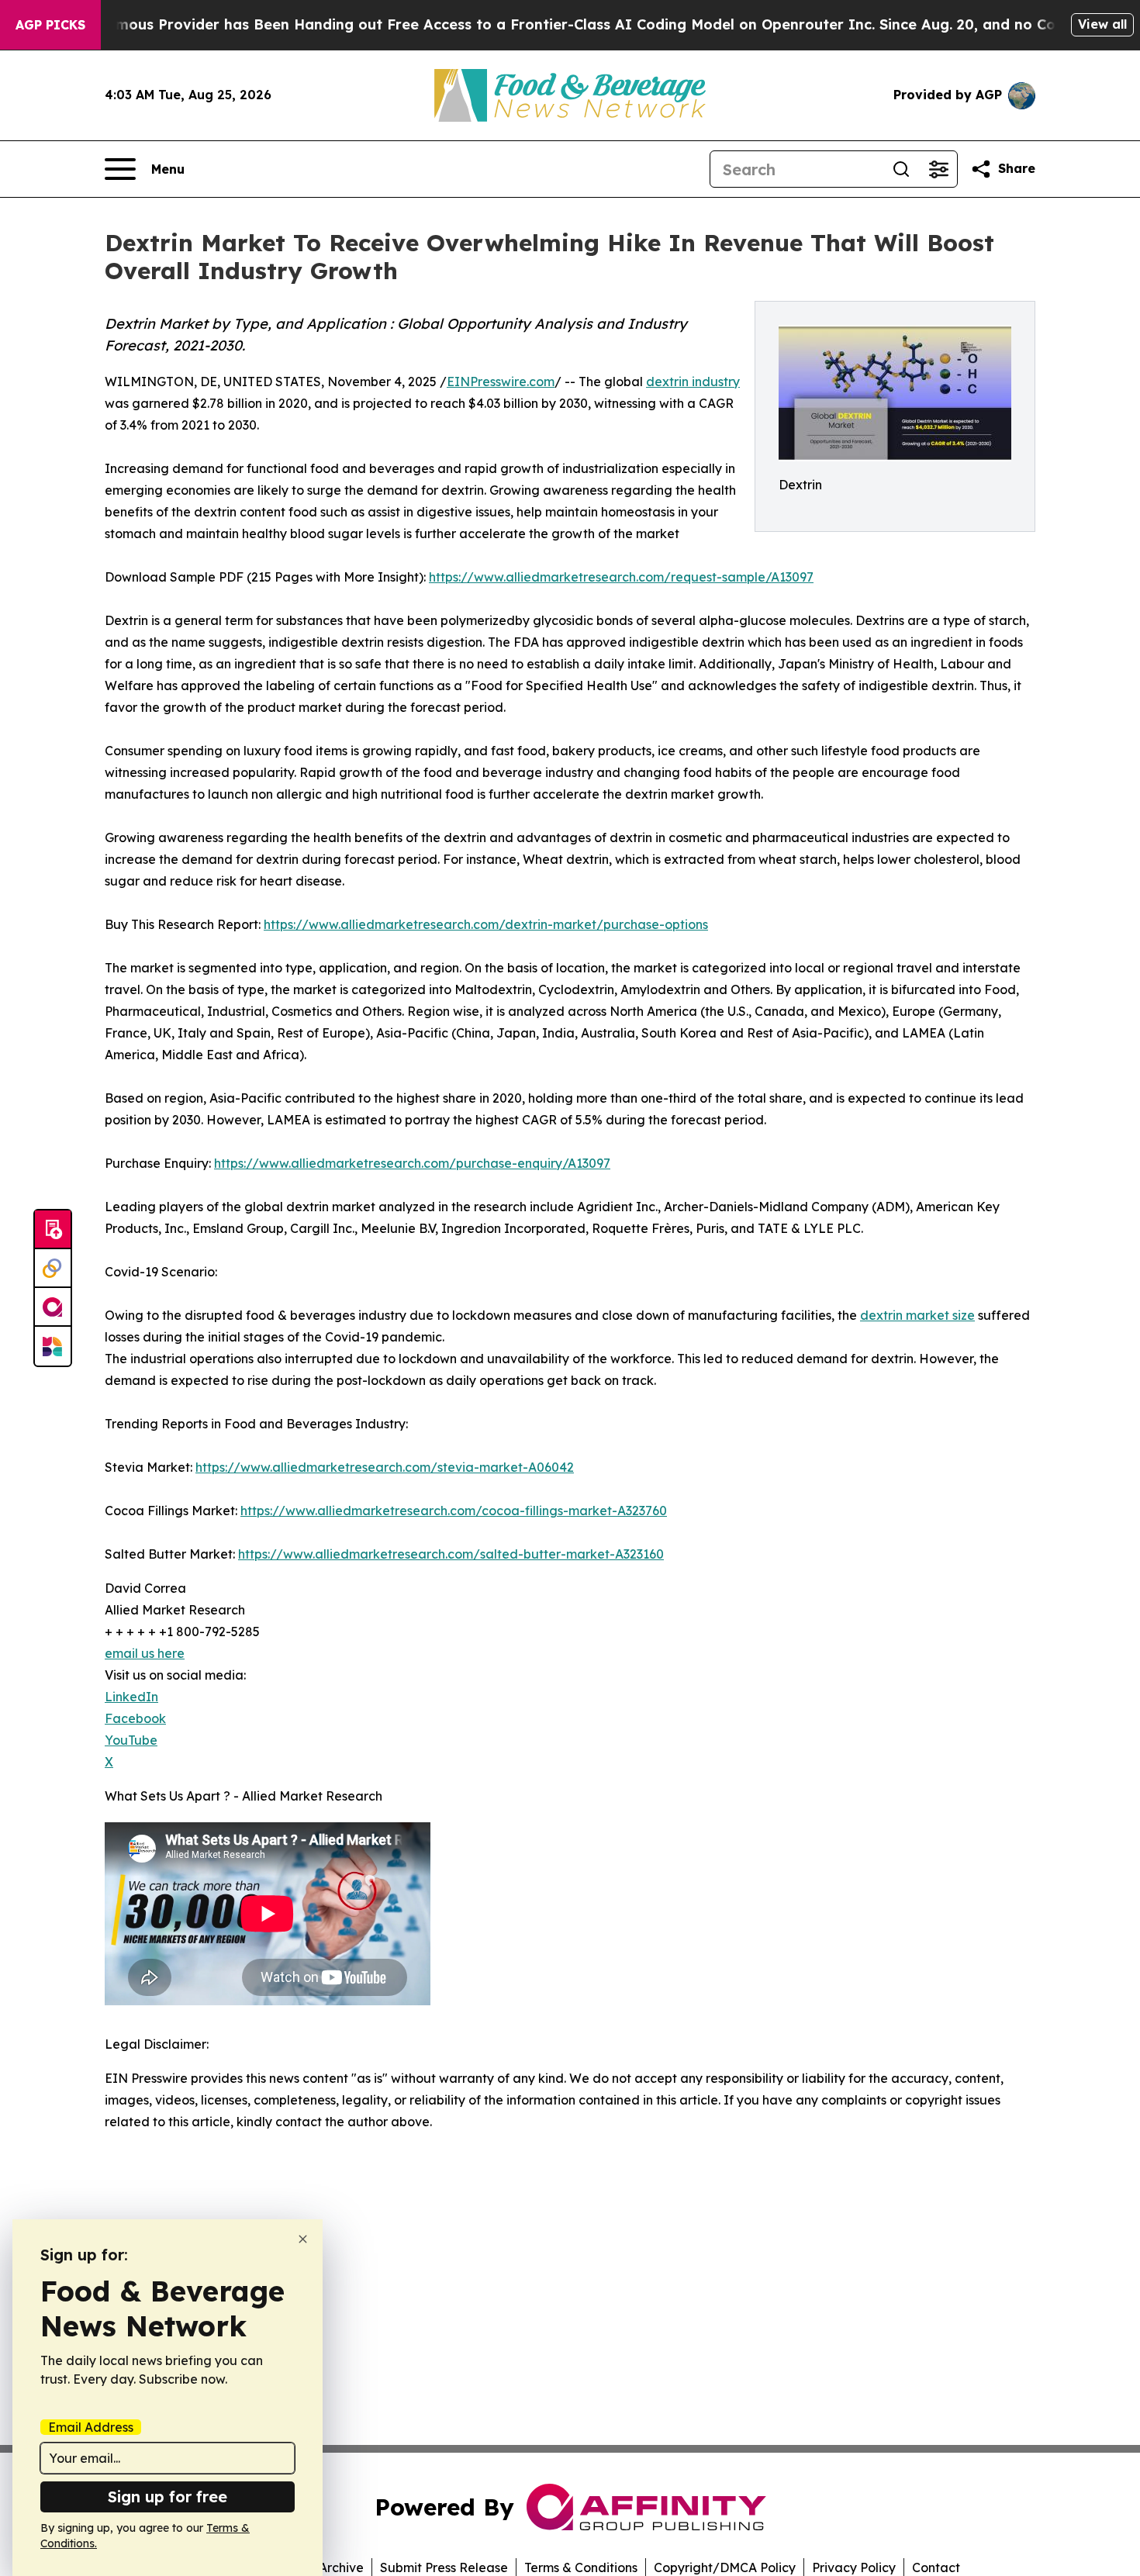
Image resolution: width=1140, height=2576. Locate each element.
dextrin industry (693, 382)
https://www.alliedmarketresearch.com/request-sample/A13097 (621, 577)
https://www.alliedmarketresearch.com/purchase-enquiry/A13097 (412, 1163)
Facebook (135, 1718)
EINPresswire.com (501, 382)
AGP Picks (50, 25)
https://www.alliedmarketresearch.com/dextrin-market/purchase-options (486, 924)
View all (1102, 24)
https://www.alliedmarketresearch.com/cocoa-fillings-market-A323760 (454, 1511)
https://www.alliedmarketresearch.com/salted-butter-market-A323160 (451, 1554)
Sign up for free (168, 2497)
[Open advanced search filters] (938, 169)
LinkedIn (131, 1697)
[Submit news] (53, 1230)
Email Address (91, 2427)
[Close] (303, 2239)
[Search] (901, 169)
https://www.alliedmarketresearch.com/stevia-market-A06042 (385, 1467)
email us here (145, 1653)
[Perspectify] (53, 1269)
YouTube (131, 1740)
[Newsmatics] (53, 1346)
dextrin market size (917, 1315)
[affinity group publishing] (53, 1307)
